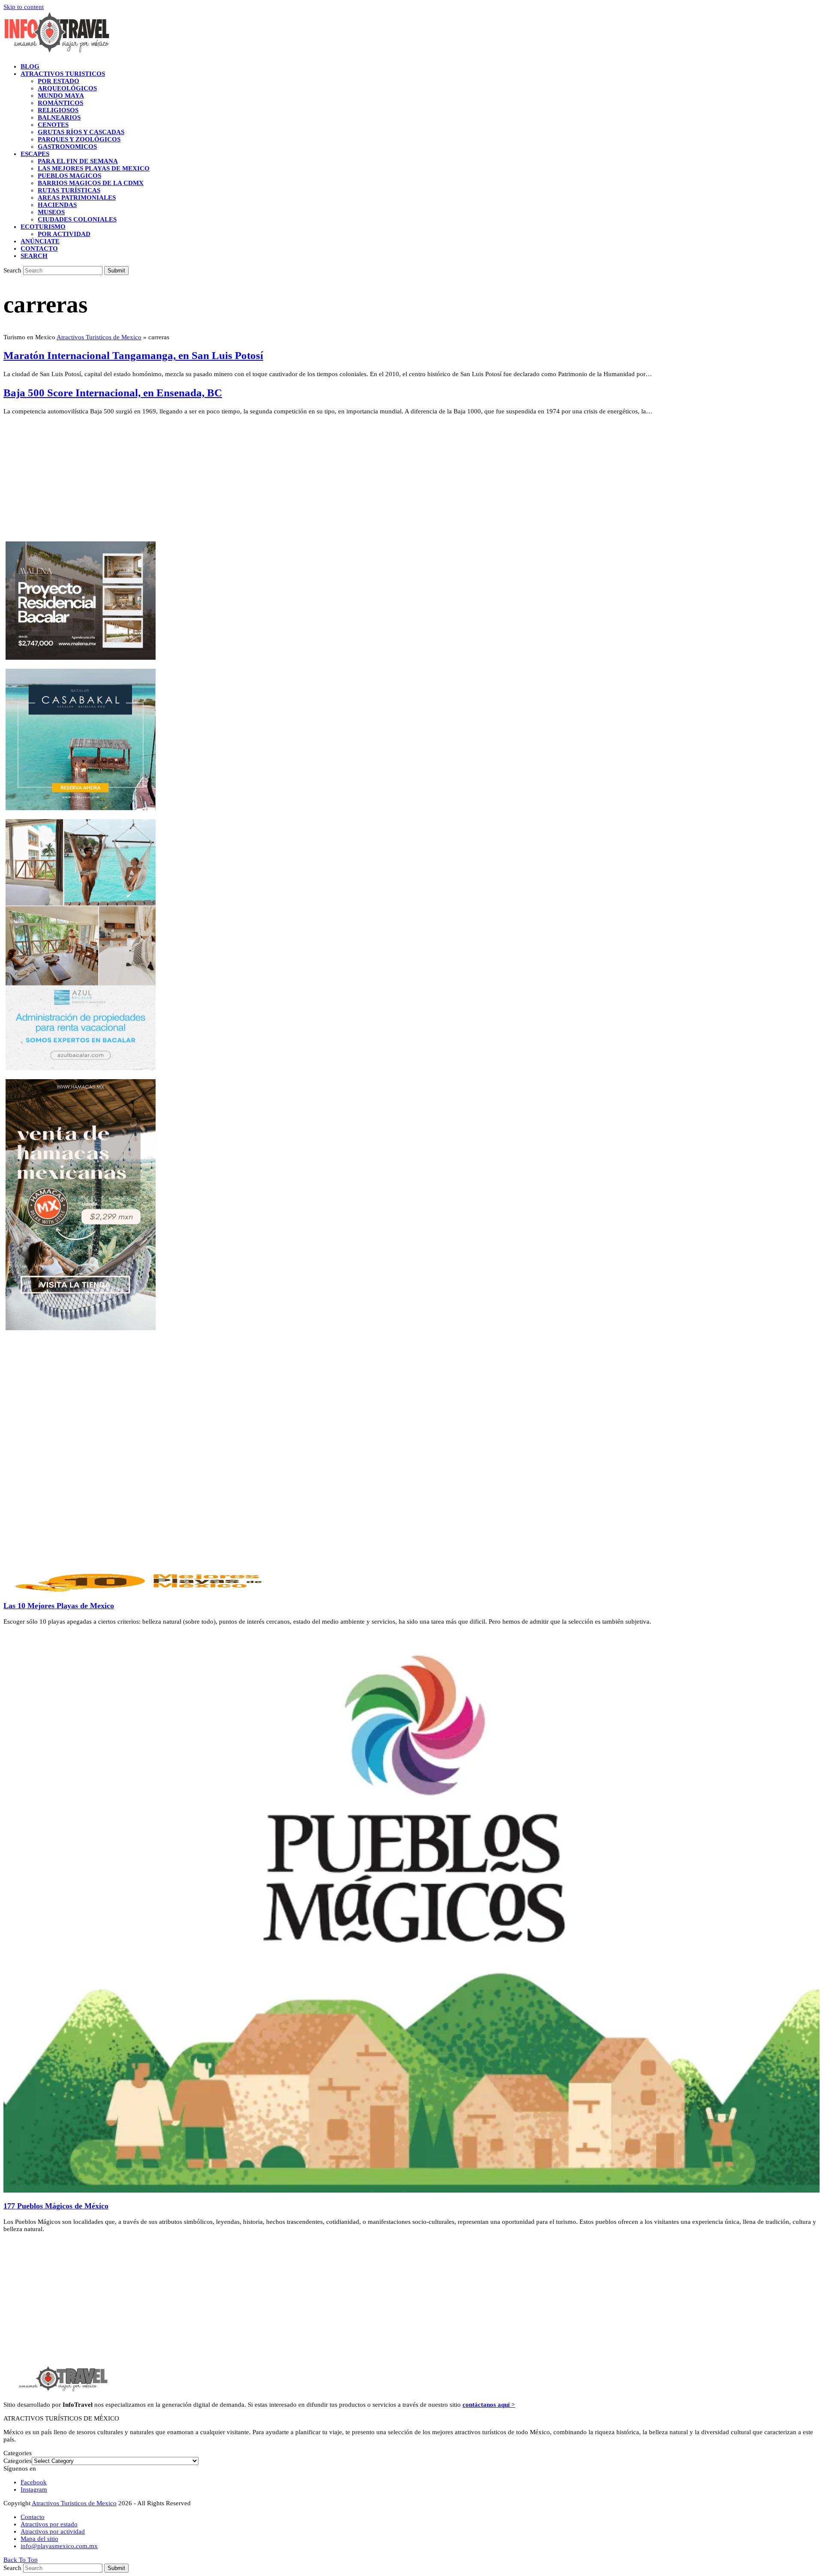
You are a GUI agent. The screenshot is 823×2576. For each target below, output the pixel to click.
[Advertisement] (261, 482)
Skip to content (24, 7)
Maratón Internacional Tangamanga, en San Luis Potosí (133, 355)
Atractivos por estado (49, 2524)
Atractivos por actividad (53, 2531)
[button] (34, 256)
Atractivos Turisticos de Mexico (99, 337)
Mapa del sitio (39, 2539)
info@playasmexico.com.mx (59, 2546)
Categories (18, 2461)
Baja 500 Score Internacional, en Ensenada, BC (113, 393)
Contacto (33, 2517)
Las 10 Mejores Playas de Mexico (59, 1606)
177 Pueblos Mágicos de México (56, 2206)
